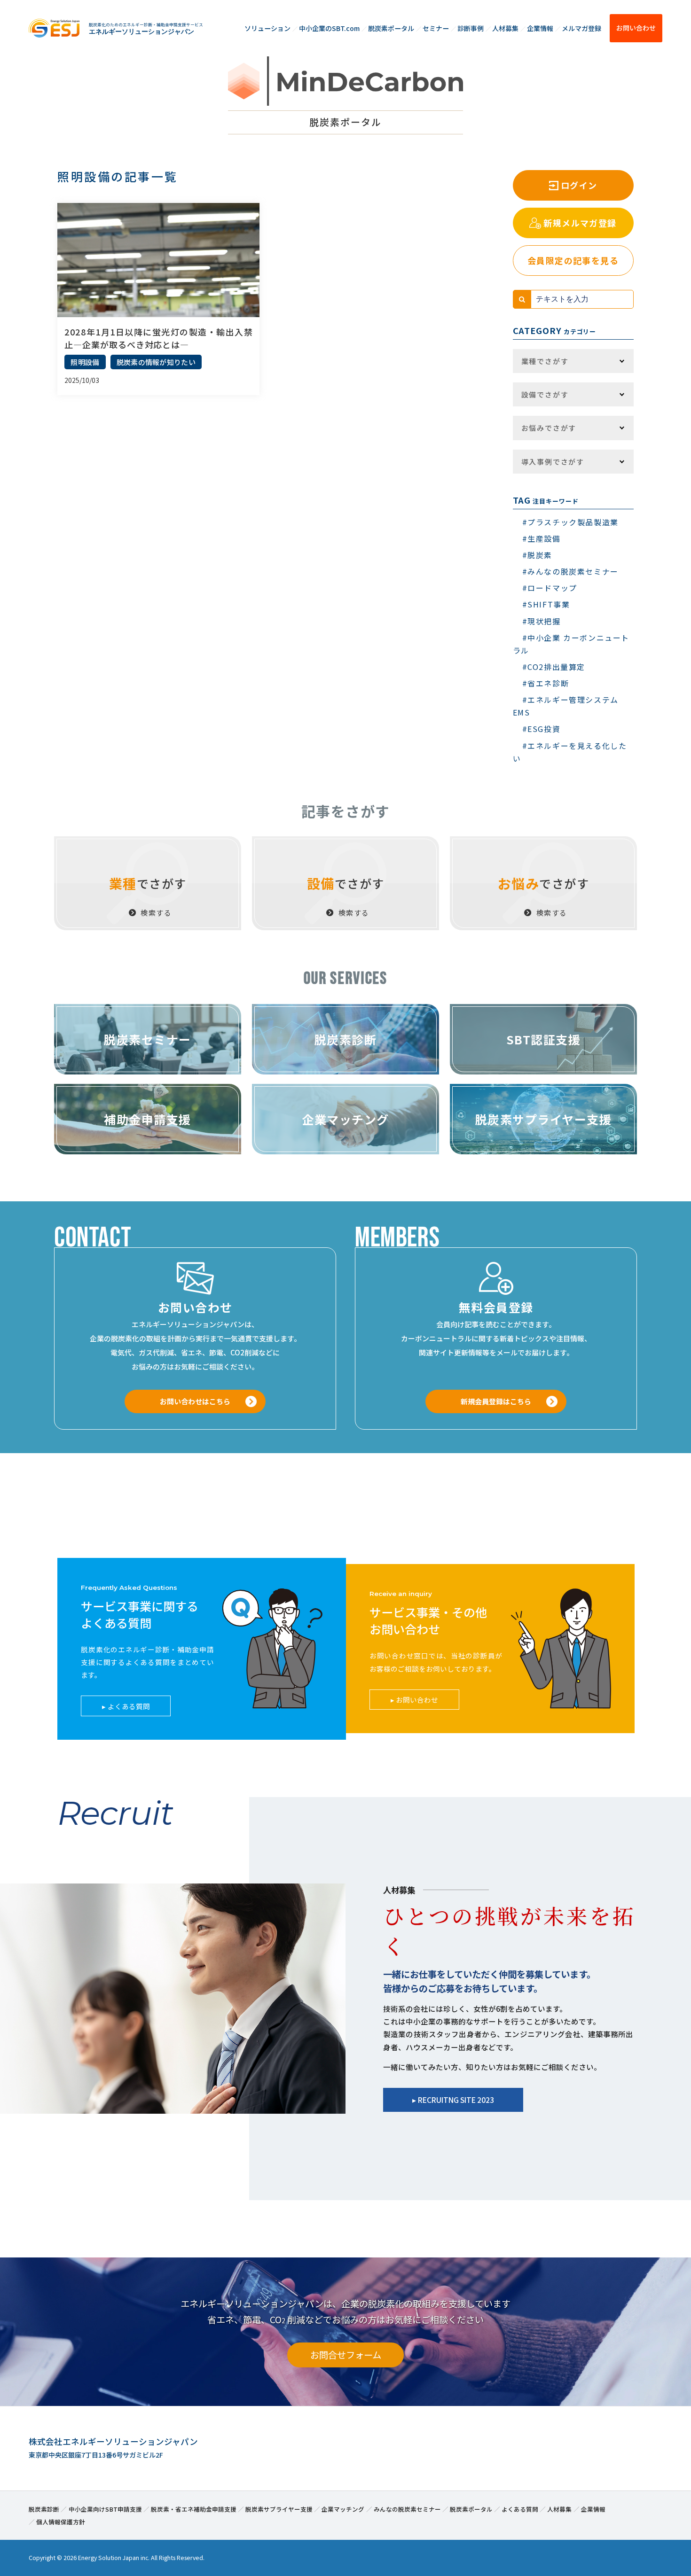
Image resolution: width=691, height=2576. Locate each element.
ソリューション (267, 28)
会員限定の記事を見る (573, 260)
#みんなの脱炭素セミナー (570, 571)
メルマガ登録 (581, 28)
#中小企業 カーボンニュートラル (571, 644)
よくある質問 (129, 1706)
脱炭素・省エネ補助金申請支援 (194, 2509)
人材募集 (505, 28)
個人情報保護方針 (61, 2522)
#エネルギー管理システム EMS (566, 706)
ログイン (579, 185)
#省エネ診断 (546, 683)
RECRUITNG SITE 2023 (456, 2100)
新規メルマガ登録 (580, 223)
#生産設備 (542, 538)
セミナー (436, 28)
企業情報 (540, 28)
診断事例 (471, 28)
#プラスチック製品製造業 (570, 522)
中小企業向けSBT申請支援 (105, 2509)
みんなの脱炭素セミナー (407, 2509)
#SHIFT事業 (546, 604)
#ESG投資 (542, 729)
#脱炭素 (537, 555)
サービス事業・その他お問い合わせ (428, 1620)
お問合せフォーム (346, 2355)
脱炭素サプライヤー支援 (279, 2509)
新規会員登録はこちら (496, 1401)
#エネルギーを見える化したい (570, 752)
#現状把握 (542, 621)
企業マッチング (343, 2509)
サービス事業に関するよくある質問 (140, 1614)
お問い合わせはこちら (195, 1401)
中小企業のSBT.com (329, 28)
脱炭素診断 (44, 2509)
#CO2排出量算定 (554, 667)
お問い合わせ (636, 28)
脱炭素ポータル (391, 28)
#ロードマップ (550, 588)
